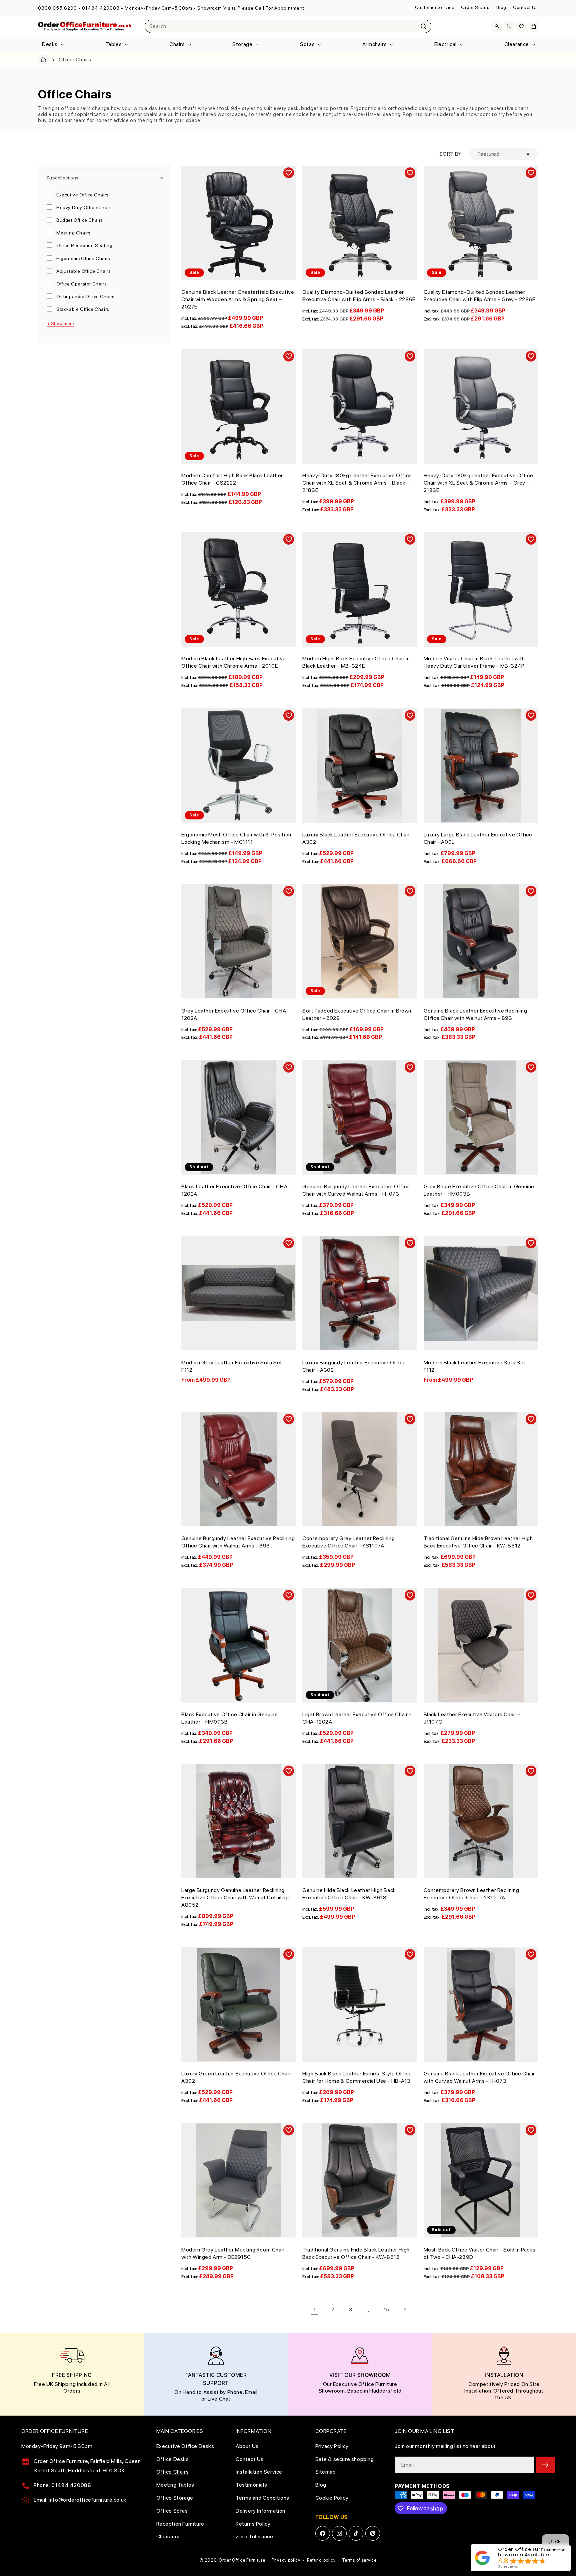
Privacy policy (286, 2560)
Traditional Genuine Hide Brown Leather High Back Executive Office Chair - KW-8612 (478, 1542)
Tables (114, 44)
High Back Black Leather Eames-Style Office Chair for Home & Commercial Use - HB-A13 (357, 2077)
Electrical (445, 44)
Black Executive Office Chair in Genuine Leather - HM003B (229, 1718)
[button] (52, 45)
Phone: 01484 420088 (62, 2485)
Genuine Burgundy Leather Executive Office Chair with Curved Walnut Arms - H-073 (356, 1190)
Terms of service (359, 2560)
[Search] (424, 26)
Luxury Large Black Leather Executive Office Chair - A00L (478, 838)
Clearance (517, 44)
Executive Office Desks (185, 2446)
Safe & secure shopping (345, 2459)
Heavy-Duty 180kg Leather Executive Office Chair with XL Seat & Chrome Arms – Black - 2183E (357, 483)
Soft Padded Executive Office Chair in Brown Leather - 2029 (357, 1014)
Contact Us (525, 7)
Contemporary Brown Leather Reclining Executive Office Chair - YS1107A (471, 1894)
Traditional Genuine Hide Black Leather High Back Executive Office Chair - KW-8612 (356, 2253)
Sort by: (451, 154)
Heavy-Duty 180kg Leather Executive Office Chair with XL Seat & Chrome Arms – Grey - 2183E (478, 483)
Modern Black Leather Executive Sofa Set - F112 (477, 1366)
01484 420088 (101, 8)
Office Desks (173, 2459)
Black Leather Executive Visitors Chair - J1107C (472, 1718)
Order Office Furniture (242, 2560)
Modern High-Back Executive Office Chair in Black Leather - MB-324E (356, 662)
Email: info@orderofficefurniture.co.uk (80, 2500)
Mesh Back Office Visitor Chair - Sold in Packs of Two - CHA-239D (480, 2253)
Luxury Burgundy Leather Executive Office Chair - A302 (354, 1366)
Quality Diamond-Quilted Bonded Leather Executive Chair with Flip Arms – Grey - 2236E (479, 296)
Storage (242, 44)
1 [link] (315, 2310)
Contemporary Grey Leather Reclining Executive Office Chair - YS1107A (348, 1542)
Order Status (475, 7)
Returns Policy (253, 2524)
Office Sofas (172, 2511)
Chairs (177, 44)
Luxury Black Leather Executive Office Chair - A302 (358, 838)
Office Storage (175, 2498)
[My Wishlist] (521, 26)
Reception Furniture (180, 2524)
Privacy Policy (332, 2446)
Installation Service (259, 2472)
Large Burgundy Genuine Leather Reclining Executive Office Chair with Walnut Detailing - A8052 (237, 1897)
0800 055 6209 (57, 8)
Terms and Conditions (262, 2498)
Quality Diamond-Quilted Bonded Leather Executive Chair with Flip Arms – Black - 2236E (359, 296)
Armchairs (374, 44)
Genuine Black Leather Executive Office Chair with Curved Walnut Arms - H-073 (479, 2077)
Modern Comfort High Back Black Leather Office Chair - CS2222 (232, 479)
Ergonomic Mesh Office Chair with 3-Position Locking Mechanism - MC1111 (236, 838)
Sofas (307, 44)
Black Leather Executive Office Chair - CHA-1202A (236, 1190)
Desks (50, 44)
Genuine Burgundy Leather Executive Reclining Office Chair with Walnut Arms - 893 (238, 1542)
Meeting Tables (175, 2485)
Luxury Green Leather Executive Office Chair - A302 (238, 2077)
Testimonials (251, 2485)
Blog (501, 7)
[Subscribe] (545, 2465)
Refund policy (321, 2560)
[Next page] (405, 2310)
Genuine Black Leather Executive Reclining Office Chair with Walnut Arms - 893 (475, 1014)
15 (387, 2310)
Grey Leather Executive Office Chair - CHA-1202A (235, 1014)
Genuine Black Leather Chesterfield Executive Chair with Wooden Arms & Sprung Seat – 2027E (238, 299)
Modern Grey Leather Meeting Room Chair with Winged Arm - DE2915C (233, 2253)
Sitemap (326, 2472)
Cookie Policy (332, 2498)
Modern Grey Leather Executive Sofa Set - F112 (234, 1366)
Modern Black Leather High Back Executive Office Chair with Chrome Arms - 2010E (234, 662)
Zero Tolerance (254, 2536)
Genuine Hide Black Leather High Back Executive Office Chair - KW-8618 (349, 1894)
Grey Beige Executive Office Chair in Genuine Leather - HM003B (479, 1190)
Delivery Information (260, 2511)
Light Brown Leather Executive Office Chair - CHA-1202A (357, 1718)
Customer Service (435, 7)
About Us (247, 2446)
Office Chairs (173, 2472)
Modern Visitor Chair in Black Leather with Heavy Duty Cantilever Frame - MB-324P (474, 662)
